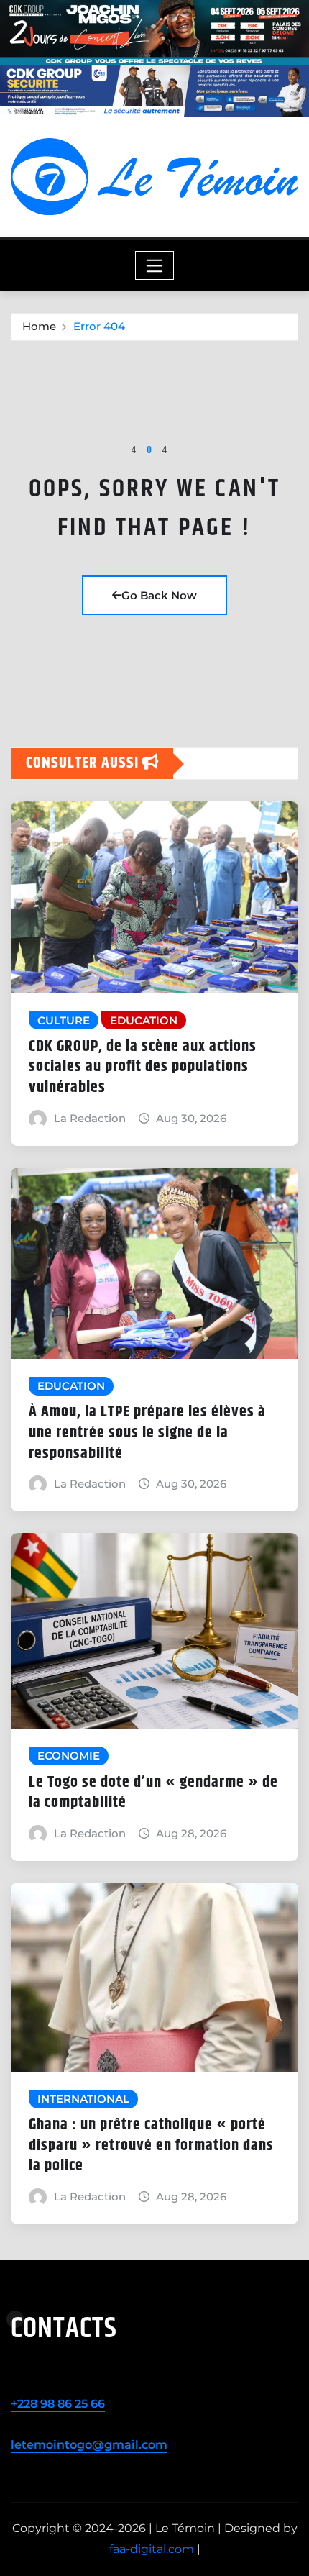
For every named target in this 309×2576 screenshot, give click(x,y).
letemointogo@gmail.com (89, 2445)
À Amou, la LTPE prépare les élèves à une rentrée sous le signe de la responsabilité (147, 1433)
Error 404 (99, 326)
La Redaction (90, 1118)
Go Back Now (159, 595)
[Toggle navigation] (155, 265)
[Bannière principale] (154, 32)
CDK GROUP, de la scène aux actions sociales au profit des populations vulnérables (143, 1067)
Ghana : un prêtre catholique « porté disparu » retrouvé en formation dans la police (151, 2145)
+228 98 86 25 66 (58, 2404)
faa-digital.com (152, 2549)
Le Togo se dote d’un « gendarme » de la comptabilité (153, 1793)
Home (39, 326)
